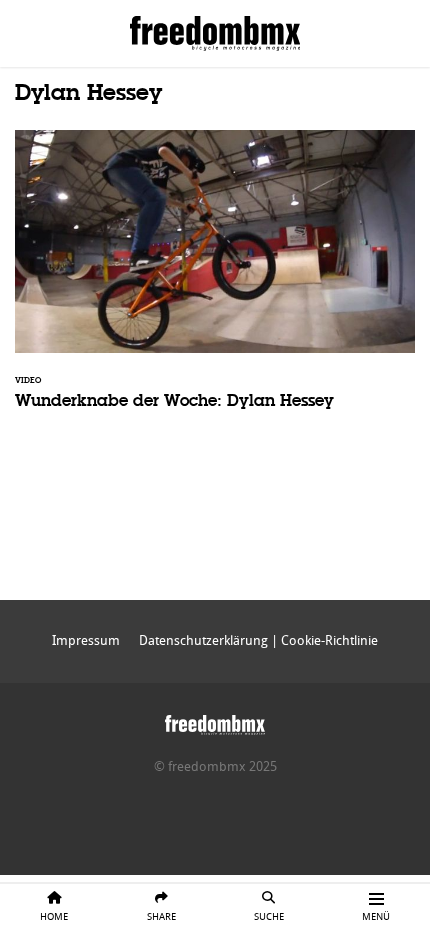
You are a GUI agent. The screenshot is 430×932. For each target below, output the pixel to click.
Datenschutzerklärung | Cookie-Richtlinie (258, 640)
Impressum (86, 640)
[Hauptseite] (215, 720)
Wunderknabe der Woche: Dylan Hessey (215, 283)
